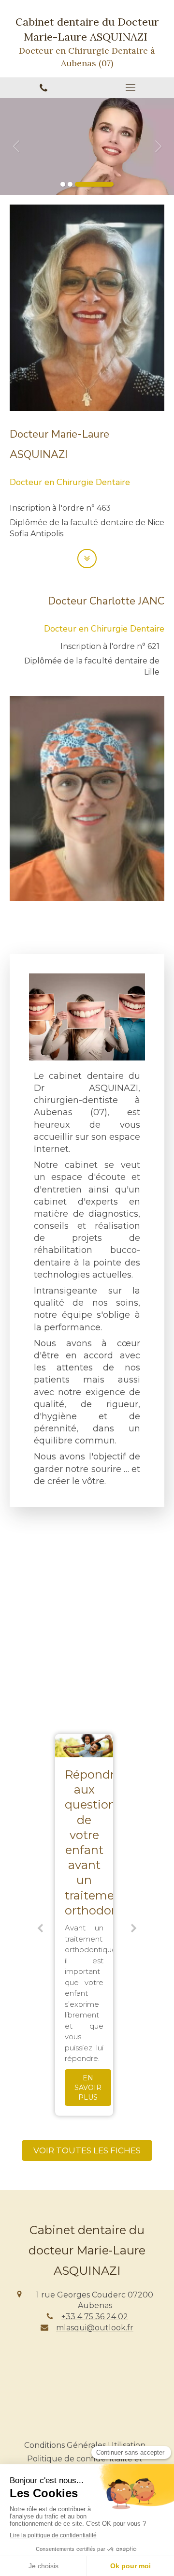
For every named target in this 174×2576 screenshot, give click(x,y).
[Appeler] (43, 88)
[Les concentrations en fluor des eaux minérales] (87, 1746)
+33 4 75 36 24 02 (95, 2317)
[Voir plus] (87, 559)
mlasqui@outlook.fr (95, 2328)
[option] (87, 147)
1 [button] (63, 184)
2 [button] (70, 184)
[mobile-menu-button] (130, 88)
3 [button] (94, 184)
